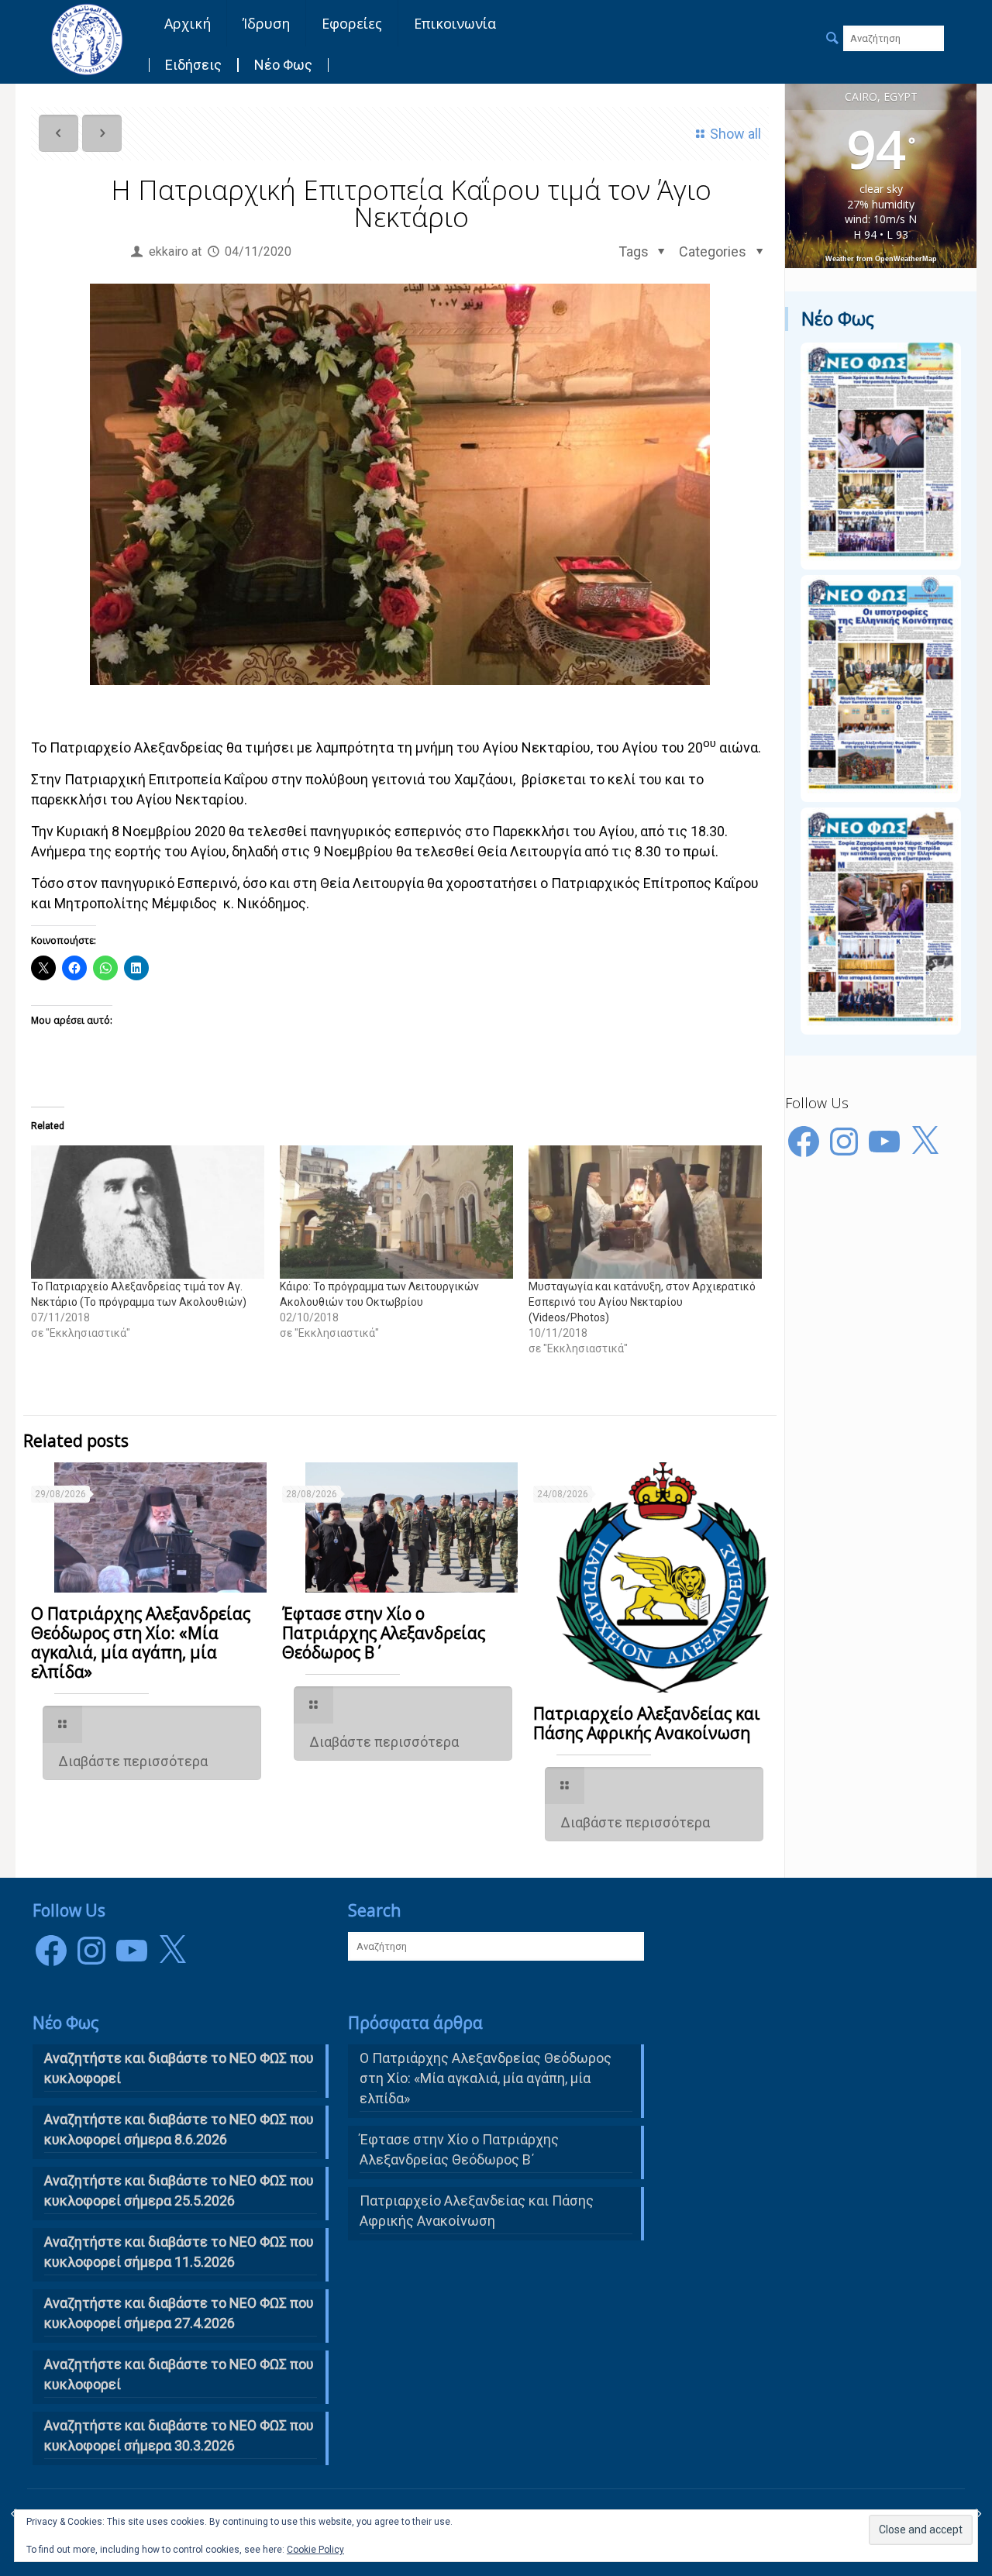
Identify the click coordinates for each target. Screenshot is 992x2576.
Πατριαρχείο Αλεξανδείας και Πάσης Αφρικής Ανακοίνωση (647, 1723)
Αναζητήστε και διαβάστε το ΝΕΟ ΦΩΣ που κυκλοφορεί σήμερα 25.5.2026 (179, 2190)
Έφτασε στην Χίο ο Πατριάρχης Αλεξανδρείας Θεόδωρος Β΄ (384, 1633)
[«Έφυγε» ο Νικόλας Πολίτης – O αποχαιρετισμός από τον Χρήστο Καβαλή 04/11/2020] (978, 2514)
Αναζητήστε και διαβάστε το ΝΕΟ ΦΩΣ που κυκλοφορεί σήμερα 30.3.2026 (179, 2435)
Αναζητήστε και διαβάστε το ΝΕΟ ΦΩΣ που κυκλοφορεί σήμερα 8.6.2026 (179, 2129)
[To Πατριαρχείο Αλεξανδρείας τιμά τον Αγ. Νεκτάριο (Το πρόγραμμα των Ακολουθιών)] (148, 1212)
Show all (735, 134)
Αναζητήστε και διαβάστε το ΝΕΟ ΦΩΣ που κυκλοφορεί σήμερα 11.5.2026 (179, 2252)
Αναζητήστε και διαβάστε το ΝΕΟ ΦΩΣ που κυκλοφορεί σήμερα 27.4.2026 (179, 2313)
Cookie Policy (315, 2550)
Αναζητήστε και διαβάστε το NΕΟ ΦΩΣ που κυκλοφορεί (179, 2068)
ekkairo (169, 251)
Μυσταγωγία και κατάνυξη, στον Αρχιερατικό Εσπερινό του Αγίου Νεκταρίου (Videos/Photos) (642, 1302)
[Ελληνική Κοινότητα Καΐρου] (87, 39)
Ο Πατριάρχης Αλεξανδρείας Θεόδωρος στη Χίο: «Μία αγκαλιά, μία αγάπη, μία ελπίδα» (141, 1643)
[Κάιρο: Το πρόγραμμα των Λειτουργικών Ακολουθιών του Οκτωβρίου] (396, 1212)
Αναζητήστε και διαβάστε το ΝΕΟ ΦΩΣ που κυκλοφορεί (179, 2374)
